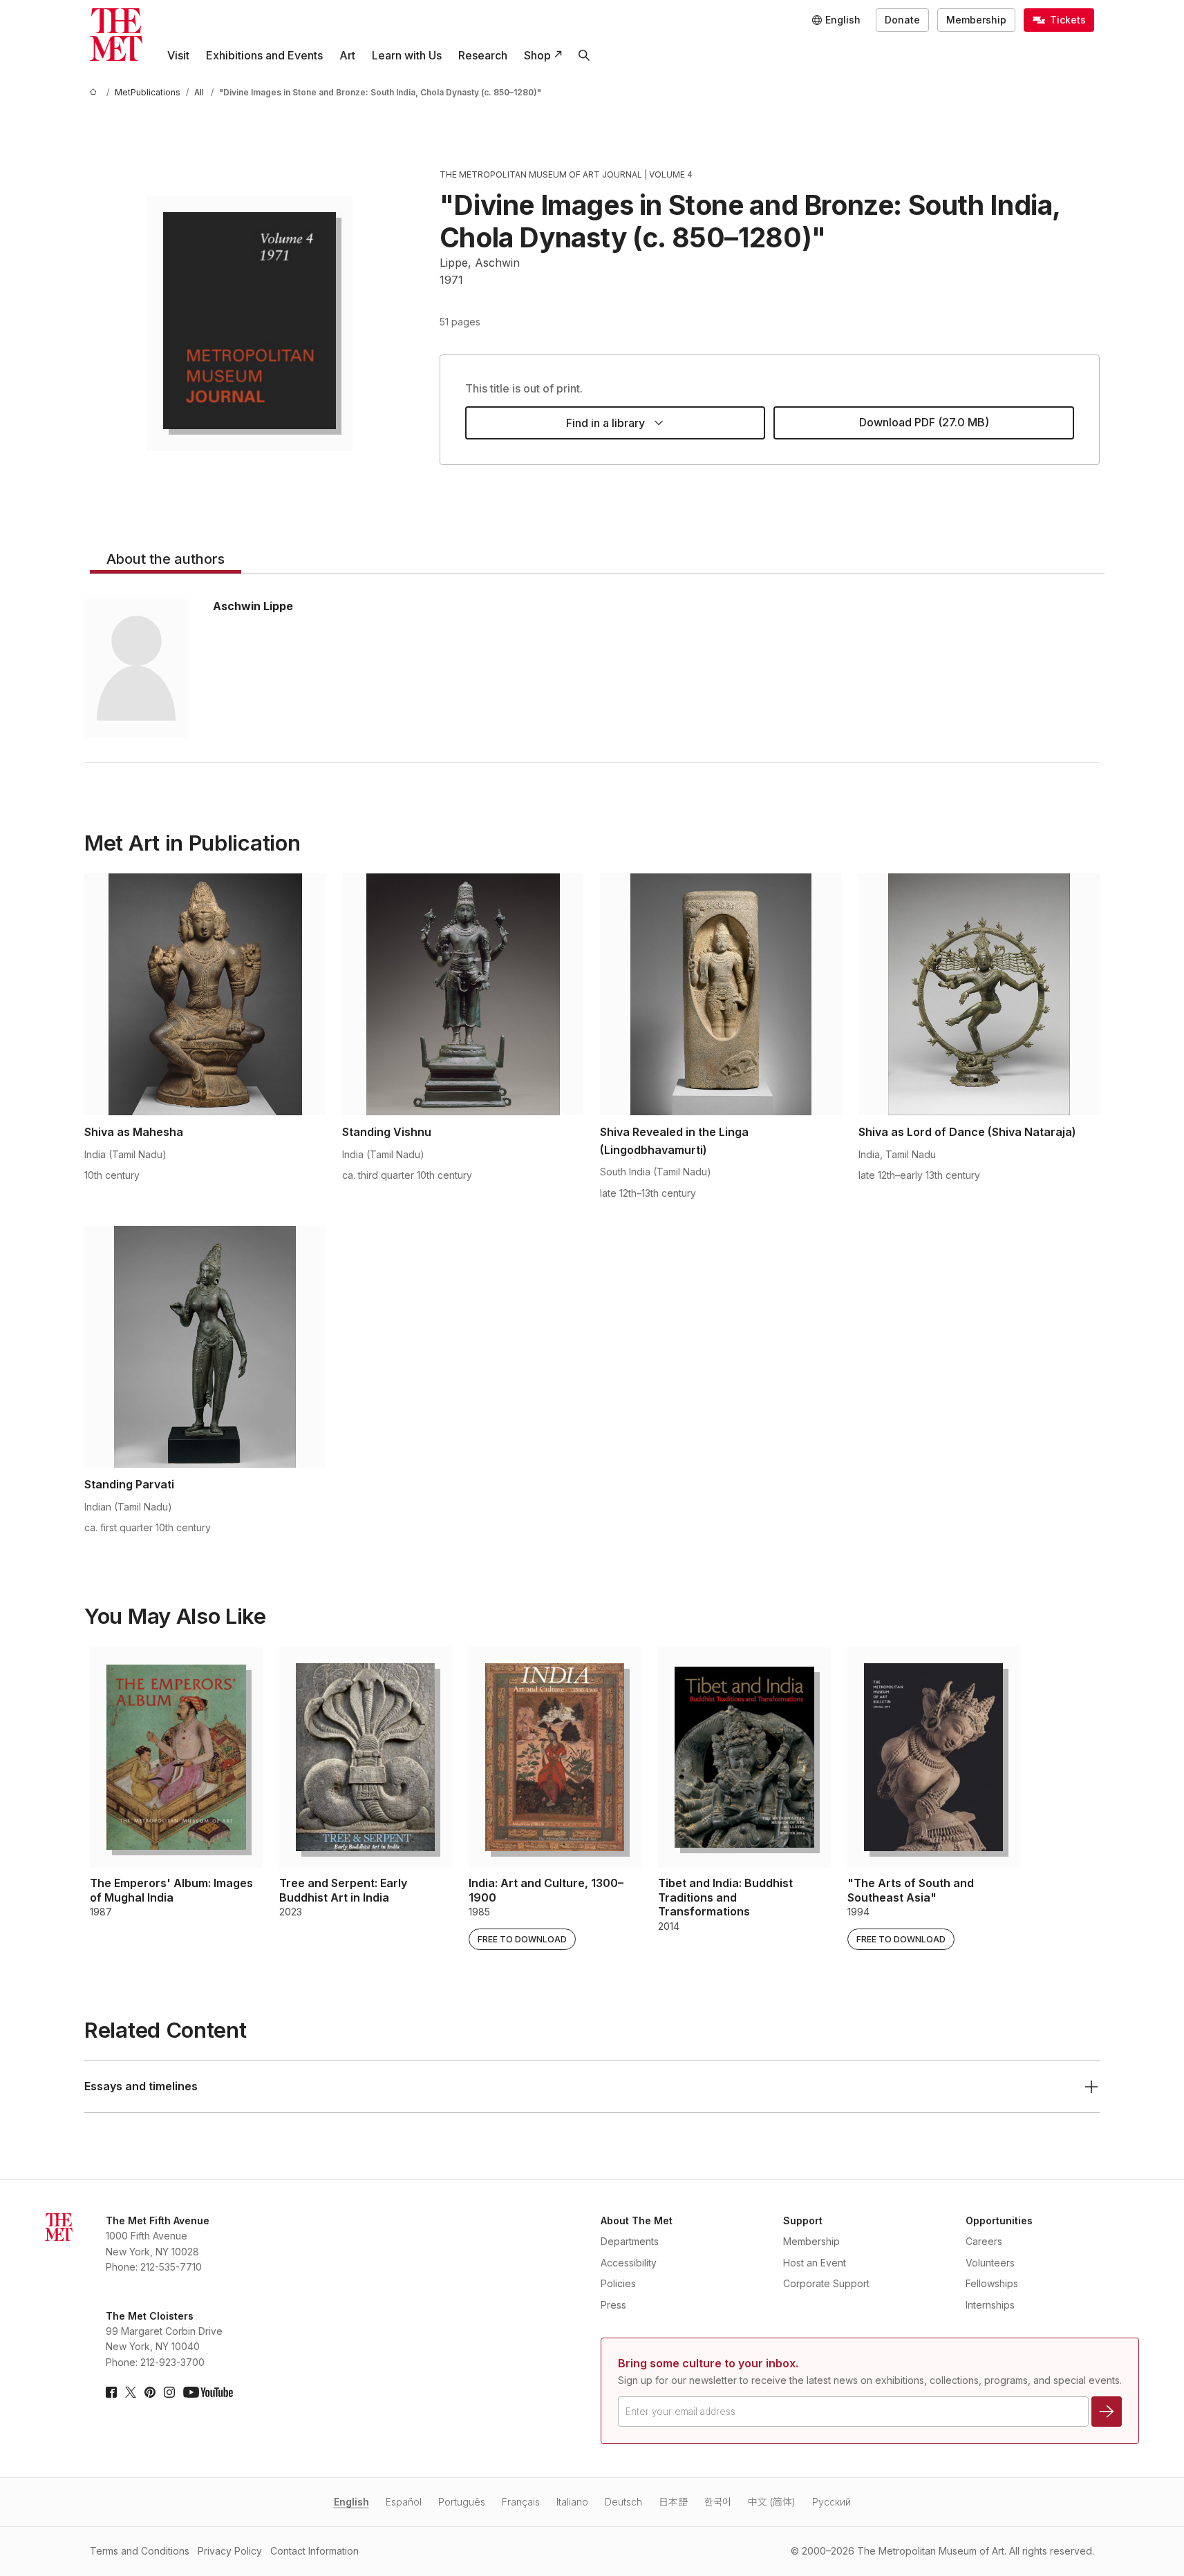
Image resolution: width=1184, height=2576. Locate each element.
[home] (95, 92)
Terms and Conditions (140, 2551)
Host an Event (815, 2263)
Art (347, 55)
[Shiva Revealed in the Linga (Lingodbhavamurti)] (721, 994)
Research (483, 55)
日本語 (673, 2502)
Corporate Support (826, 2283)
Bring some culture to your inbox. (708, 2363)
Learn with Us (407, 55)
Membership (976, 20)
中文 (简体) (772, 2502)
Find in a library (605, 423)
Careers (984, 2241)
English (351, 2502)
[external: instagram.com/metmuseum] (169, 2392)
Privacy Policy (230, 2551)
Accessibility (629, 2263)
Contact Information (314, 2551)
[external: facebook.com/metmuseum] (111, 2392)
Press (613, 2305)
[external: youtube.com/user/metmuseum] (208, 2392)
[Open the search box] (584, 55)
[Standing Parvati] (205, 1347)
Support (803, 2220)
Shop (537, 55)
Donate (902, 20)
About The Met (637, 2220)
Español (404, 2502)
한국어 (718, 2502)
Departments (630, 2241)
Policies (618, 2283)
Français (521, 2502)
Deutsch (623, 2502)
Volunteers (990, 2263)
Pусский (831, 2502)
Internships (990, 2305)
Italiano (572, 2502)
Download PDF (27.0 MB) (924, 422)
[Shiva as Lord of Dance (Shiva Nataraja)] (979, 994)
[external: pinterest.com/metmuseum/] (150, 2392)
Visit (178, 55)
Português (462, 2502)
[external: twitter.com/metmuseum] (131, 2392)
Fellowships (992, 2283)
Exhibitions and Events (264, 55)
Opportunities (999, 2220)
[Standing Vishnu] (463, 994)
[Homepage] (116, 35)
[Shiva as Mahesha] (205, 994)
